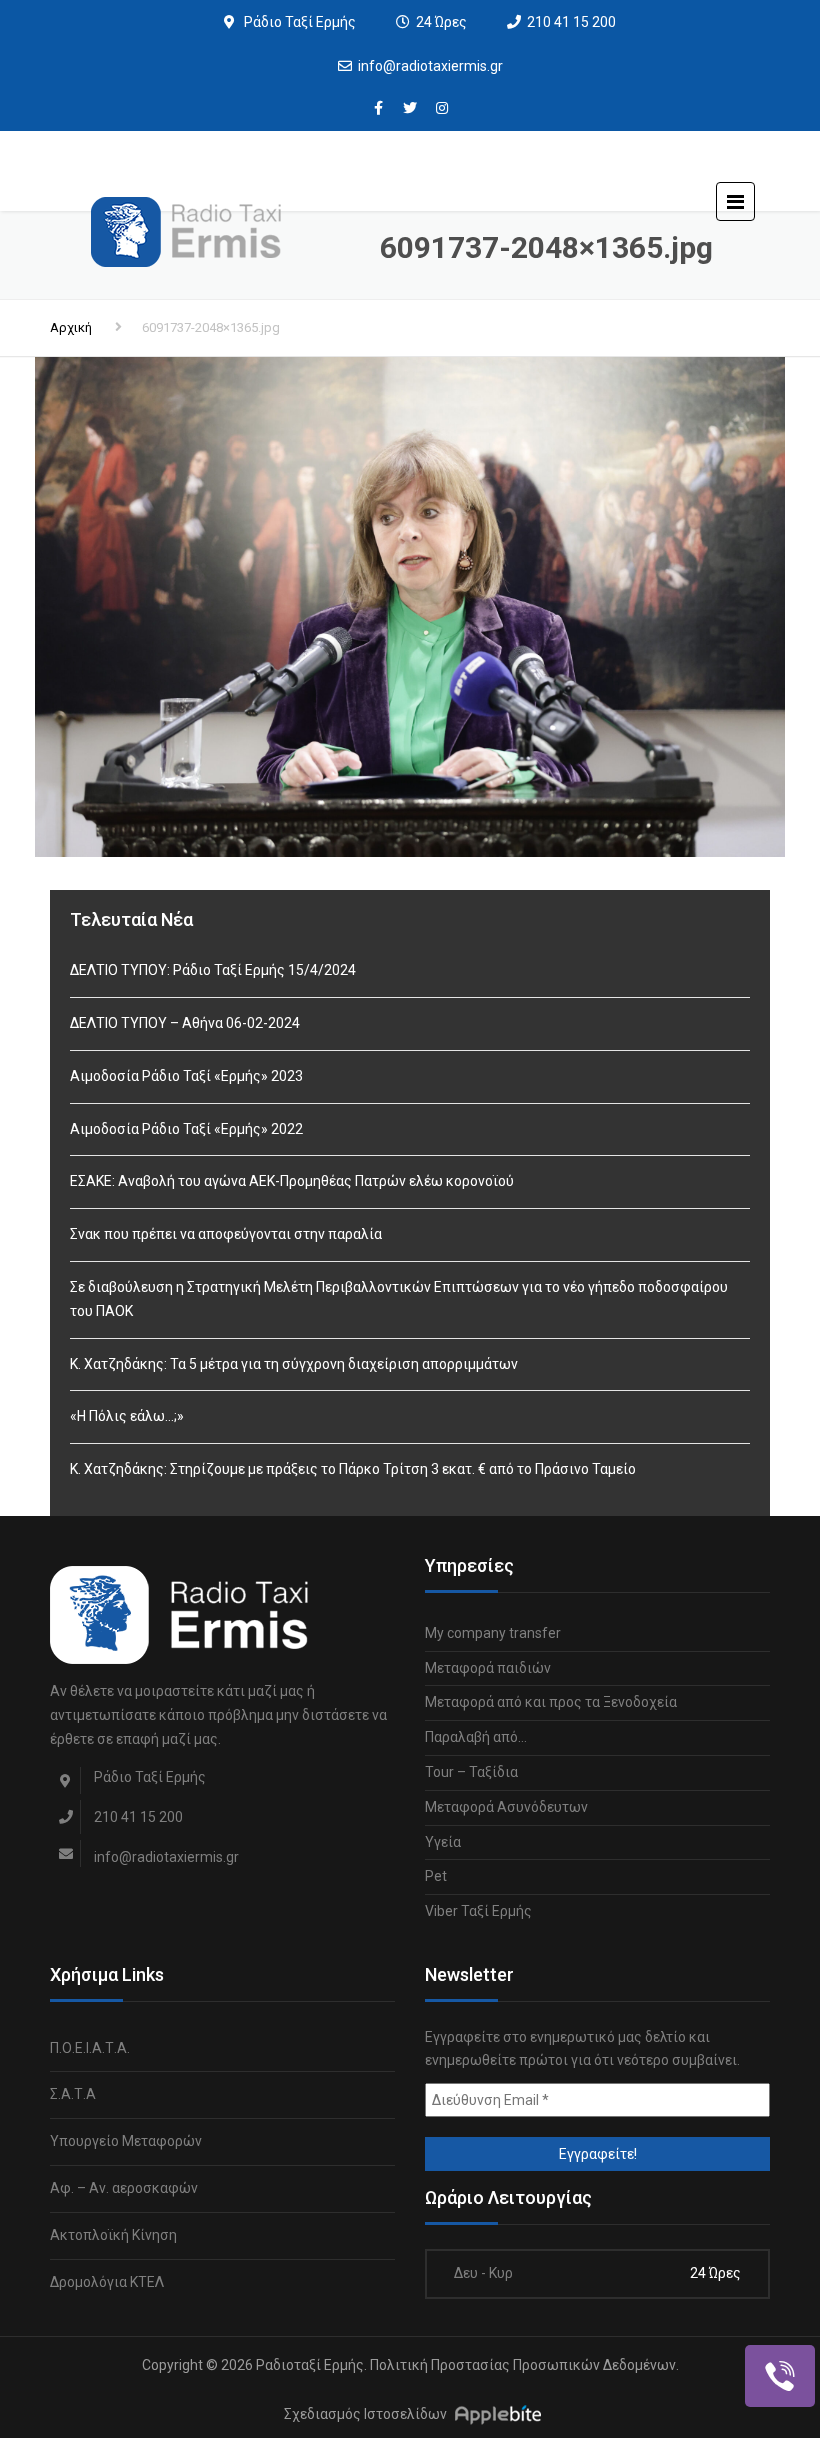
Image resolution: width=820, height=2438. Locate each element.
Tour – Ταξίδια (471, 1772)
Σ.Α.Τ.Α (73, 2094)
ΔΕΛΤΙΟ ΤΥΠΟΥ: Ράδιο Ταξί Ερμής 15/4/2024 (213, 970)
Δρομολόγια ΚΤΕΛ (107, 2282)
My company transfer (493, 1633)
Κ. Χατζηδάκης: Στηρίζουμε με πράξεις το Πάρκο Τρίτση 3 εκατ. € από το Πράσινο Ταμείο (353, 1469)
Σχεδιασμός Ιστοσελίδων (365, 2414)
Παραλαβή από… (476, 1737)
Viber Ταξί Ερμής (478, 1911)
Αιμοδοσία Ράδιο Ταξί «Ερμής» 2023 (186, 1076)
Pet (436, 1876)
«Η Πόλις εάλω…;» (127, 1416)
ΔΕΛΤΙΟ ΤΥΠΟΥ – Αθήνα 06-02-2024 (185, 1023)
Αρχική (71, 327)
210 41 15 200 (571, 22)
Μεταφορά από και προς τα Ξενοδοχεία (551, 1702)
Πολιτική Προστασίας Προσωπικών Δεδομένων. (524, 2365)
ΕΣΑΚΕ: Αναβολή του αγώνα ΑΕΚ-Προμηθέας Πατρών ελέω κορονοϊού (292, 1181)
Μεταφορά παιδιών (488, 1668)
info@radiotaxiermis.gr (430, 66)
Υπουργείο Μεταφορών (126, 2141)
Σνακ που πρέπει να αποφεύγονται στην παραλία (226, 1234)
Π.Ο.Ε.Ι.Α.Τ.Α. (90, 2048)
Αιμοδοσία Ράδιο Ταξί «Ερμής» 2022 (186, 1129)
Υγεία (443, 1842)
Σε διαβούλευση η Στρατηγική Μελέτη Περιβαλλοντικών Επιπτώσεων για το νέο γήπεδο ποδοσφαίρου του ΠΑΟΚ (399, 1299)
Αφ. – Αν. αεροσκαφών (124, 2188)
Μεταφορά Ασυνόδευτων (506, 1807)
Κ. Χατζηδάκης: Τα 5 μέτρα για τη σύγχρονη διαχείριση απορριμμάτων (294, 1364)
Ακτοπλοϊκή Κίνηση (113, 2235)
